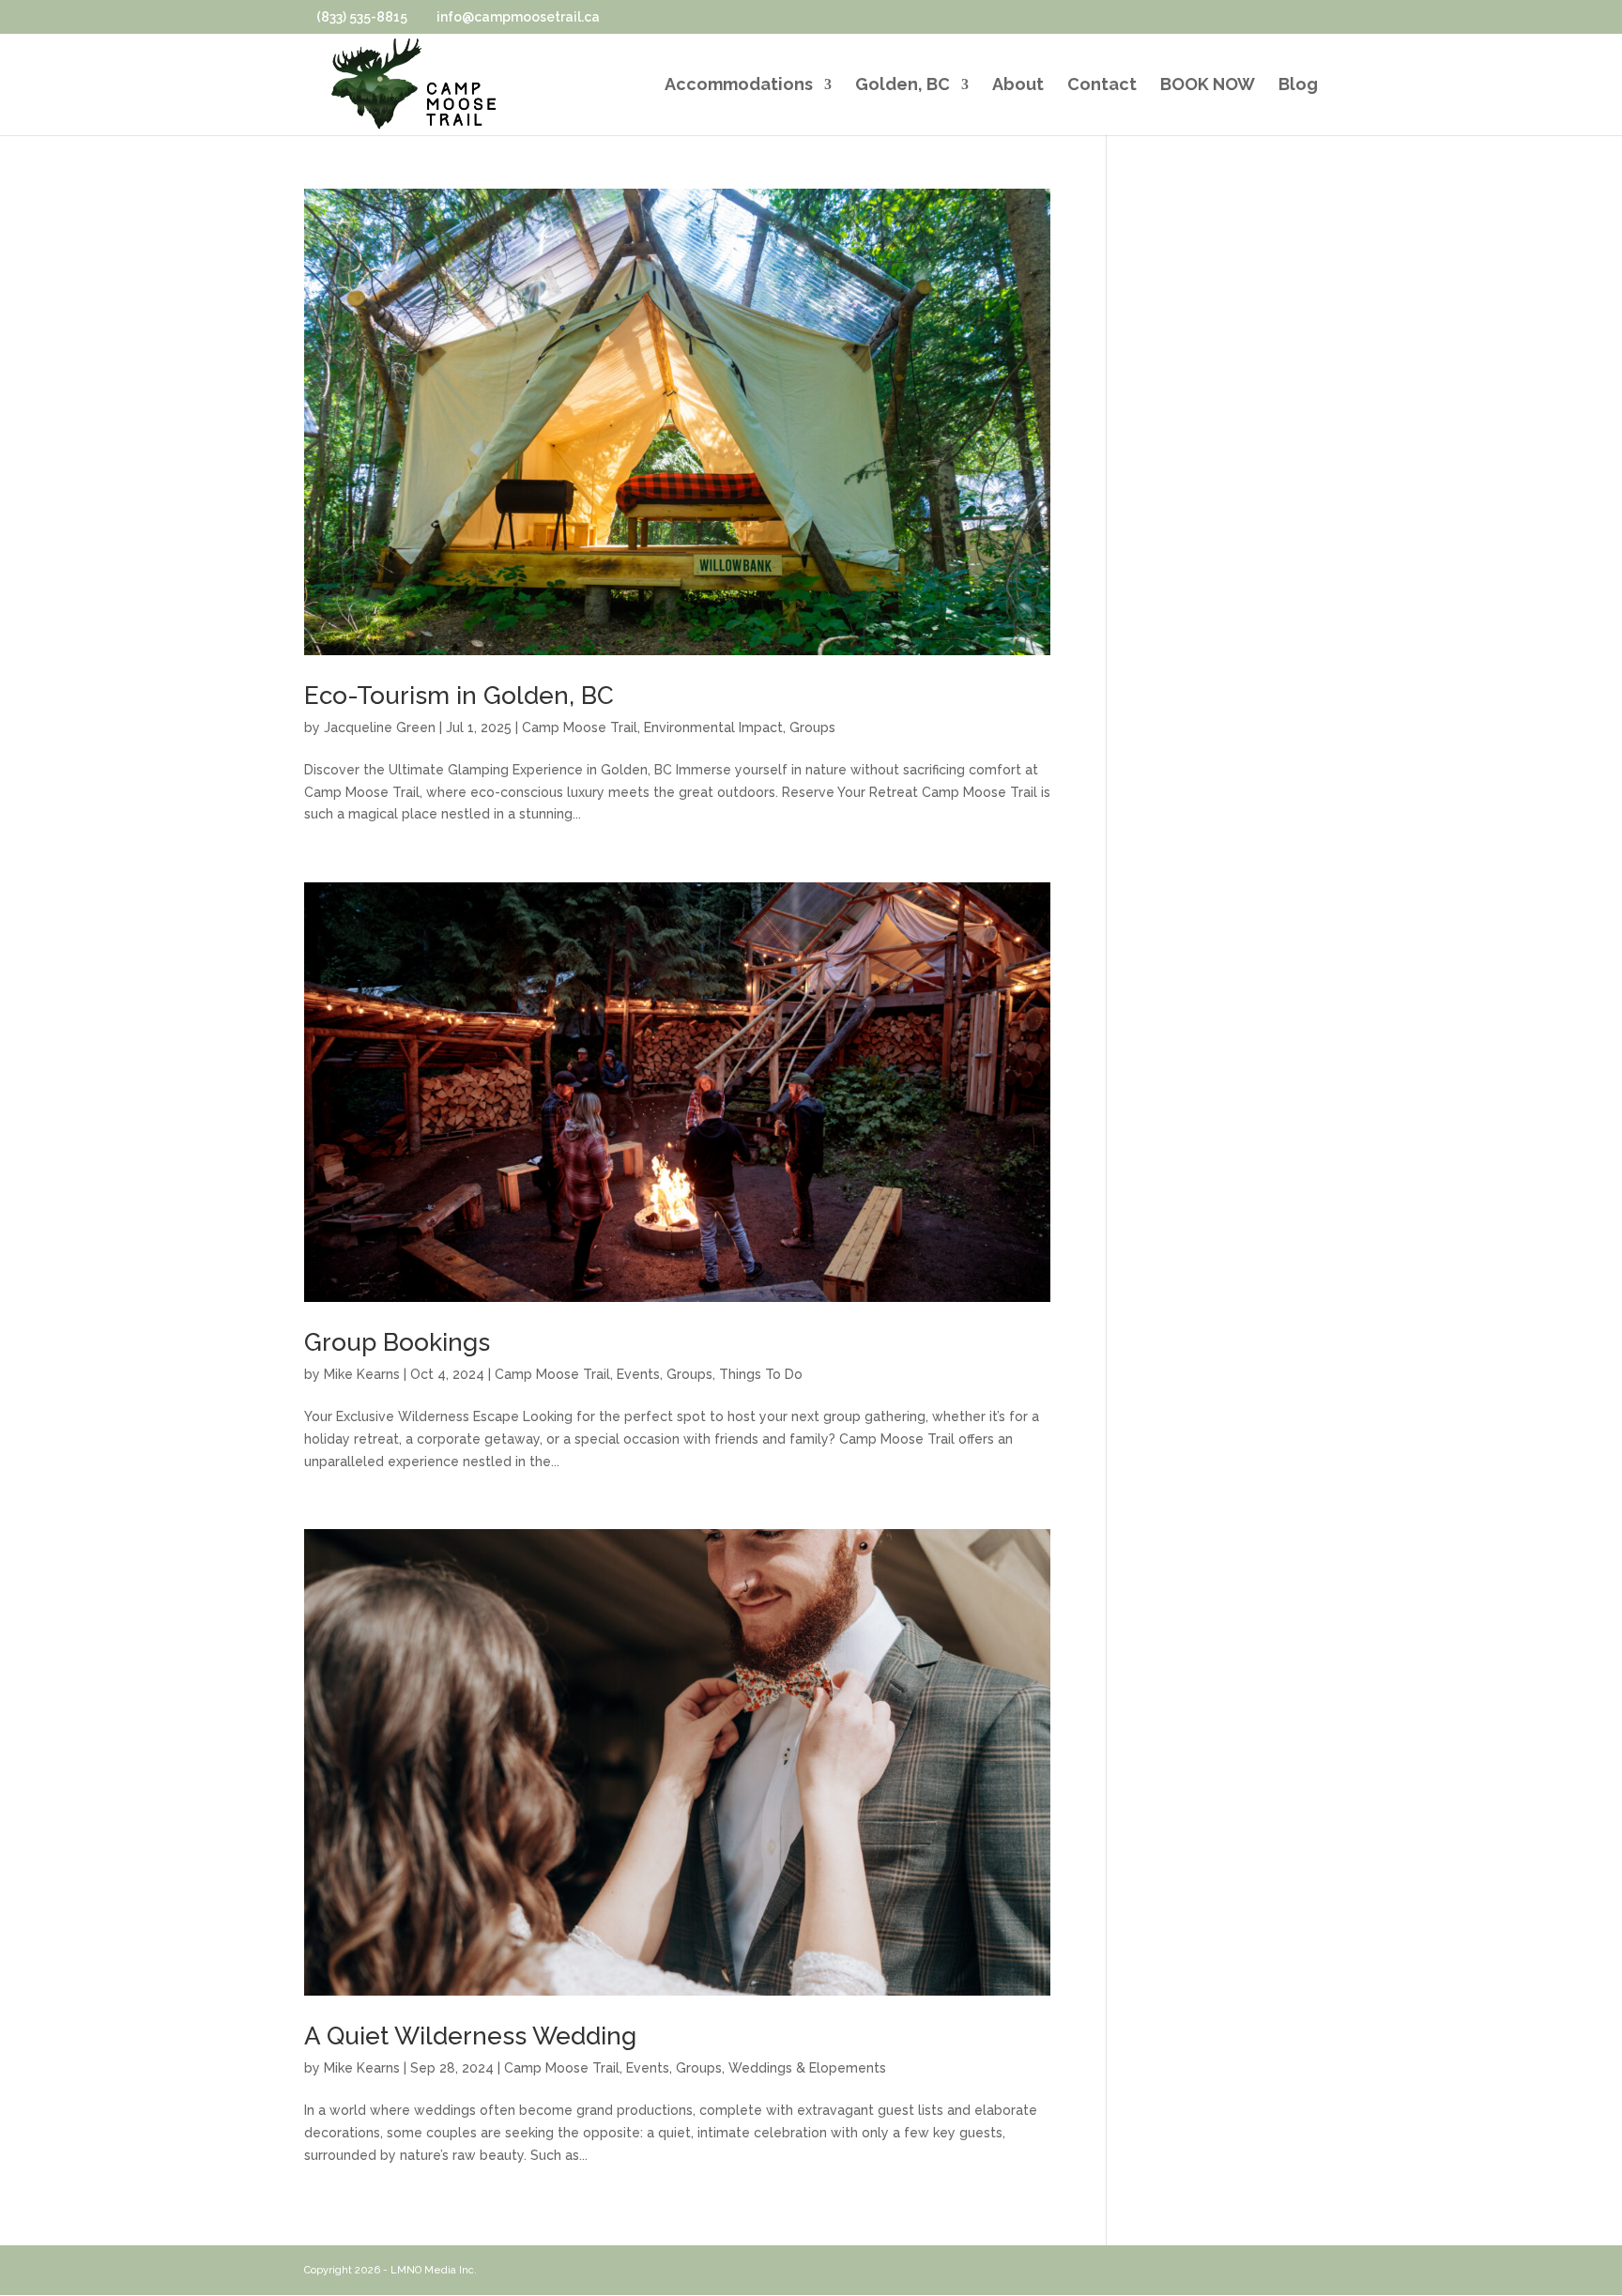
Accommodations (739, 86)
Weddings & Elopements (807, 2068)
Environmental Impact (713, 727)
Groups (812, 727)
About (1018, 86)
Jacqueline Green (380, 727)
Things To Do (761, 1374)
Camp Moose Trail (580, 727)
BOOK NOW (1208, 86)
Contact (1102, 86)
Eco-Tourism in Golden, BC (459, 696)
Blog (1298, 86)
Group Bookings (397, 1342)
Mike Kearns (362, 1374)
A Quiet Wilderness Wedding (470, 2036)
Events (638, 1374)
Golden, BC (903, 86)
